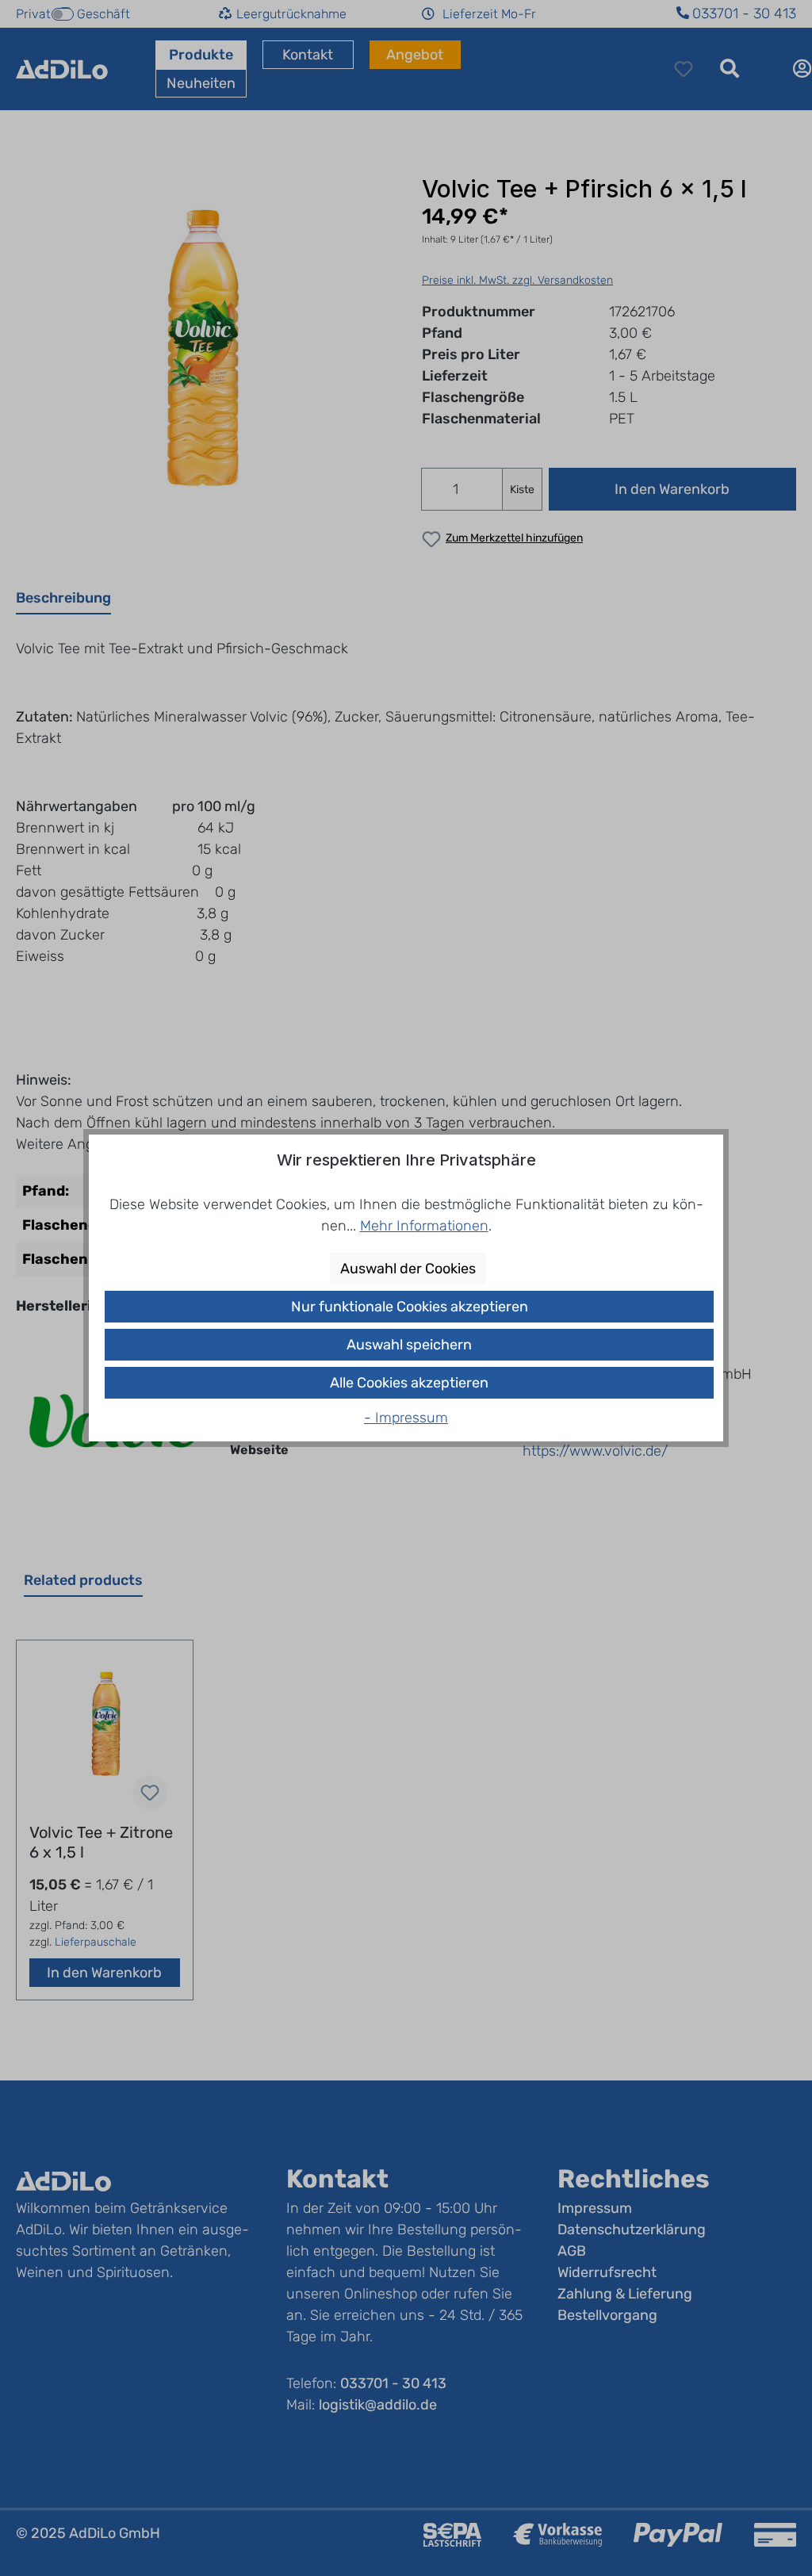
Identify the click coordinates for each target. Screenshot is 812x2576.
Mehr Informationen (424, 1226)
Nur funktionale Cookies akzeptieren (410, 1307)
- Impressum (406, 1418)
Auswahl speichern (409, 1345)
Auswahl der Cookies (408, 1269)
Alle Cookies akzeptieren (409, 1383)
